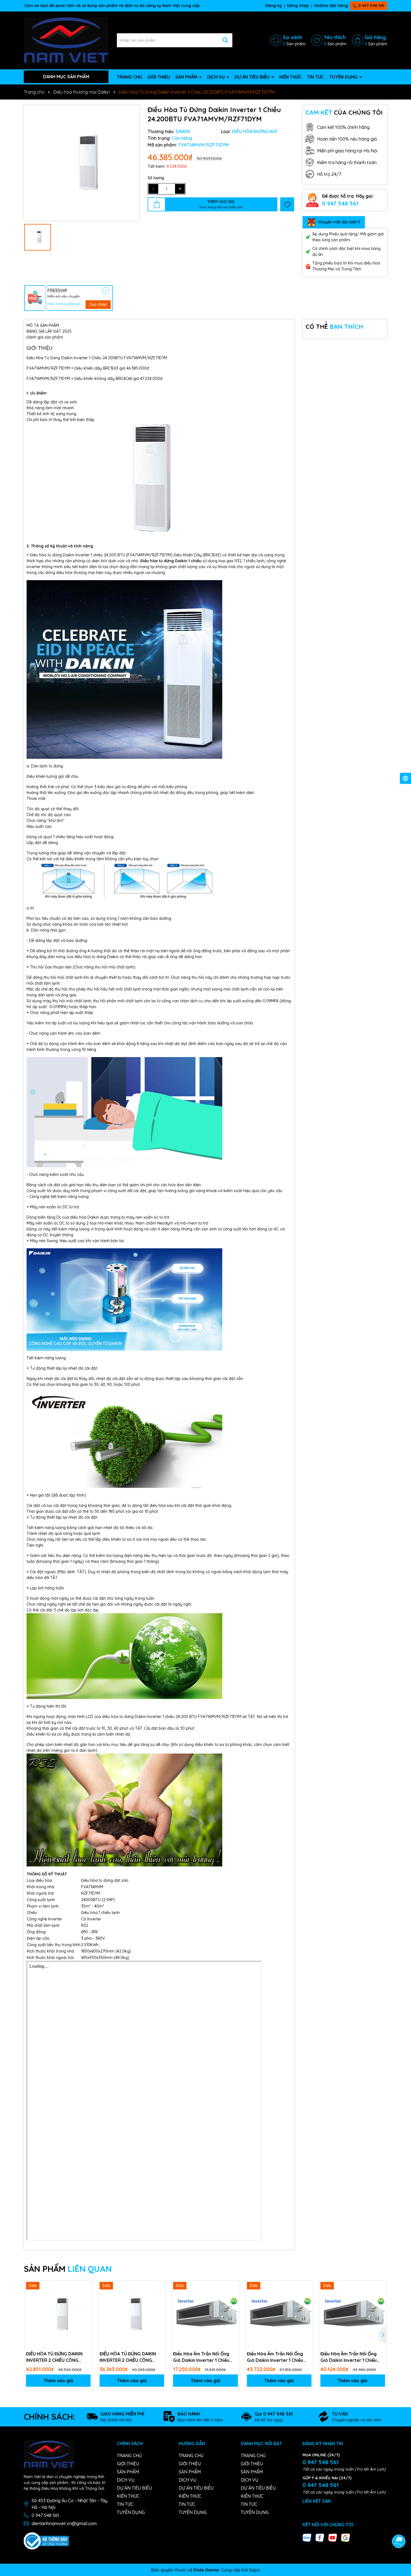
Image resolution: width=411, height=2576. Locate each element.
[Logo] (66, 40)
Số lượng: (156, 178)
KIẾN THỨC (290, 77)
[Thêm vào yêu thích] (287, 204)
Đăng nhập (298, 6)
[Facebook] (320, 2537)
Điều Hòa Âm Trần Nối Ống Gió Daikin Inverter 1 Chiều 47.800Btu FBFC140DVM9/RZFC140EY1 (277, 2357)
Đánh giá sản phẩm (45, 337)
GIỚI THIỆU (159, 77)
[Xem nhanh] (86, 2306)
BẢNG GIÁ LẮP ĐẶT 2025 (49, 331)
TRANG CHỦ (129, 77)
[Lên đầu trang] (399, 2526)
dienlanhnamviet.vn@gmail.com (64, 2523)
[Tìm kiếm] (225, 40)
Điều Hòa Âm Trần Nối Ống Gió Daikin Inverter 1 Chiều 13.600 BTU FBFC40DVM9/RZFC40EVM (202, 2357)
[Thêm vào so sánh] (86, 2296)
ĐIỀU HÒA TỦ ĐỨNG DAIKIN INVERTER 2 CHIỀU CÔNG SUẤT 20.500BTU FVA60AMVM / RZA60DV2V (55, 2357)
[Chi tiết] (106, 291)
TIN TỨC (315, 77)
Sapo (255, 2570)
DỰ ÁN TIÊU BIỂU (253, 77)
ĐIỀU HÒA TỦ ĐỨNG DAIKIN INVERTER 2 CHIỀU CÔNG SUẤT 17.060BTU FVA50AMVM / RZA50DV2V (131, 2357)
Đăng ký (274, 6)
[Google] (346, 2537)
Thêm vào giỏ (58, 2381)
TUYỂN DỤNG (344, 77)
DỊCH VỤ (217, 77)
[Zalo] (307, 2537)
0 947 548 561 (371, 6)
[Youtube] (333, 2537)
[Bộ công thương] (46, 2540)
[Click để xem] (82, 163)
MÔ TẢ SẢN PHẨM (43, 325)
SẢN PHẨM (187, 77)
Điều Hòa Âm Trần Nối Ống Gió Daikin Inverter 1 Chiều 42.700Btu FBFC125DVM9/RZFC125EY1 (350, 2357)
